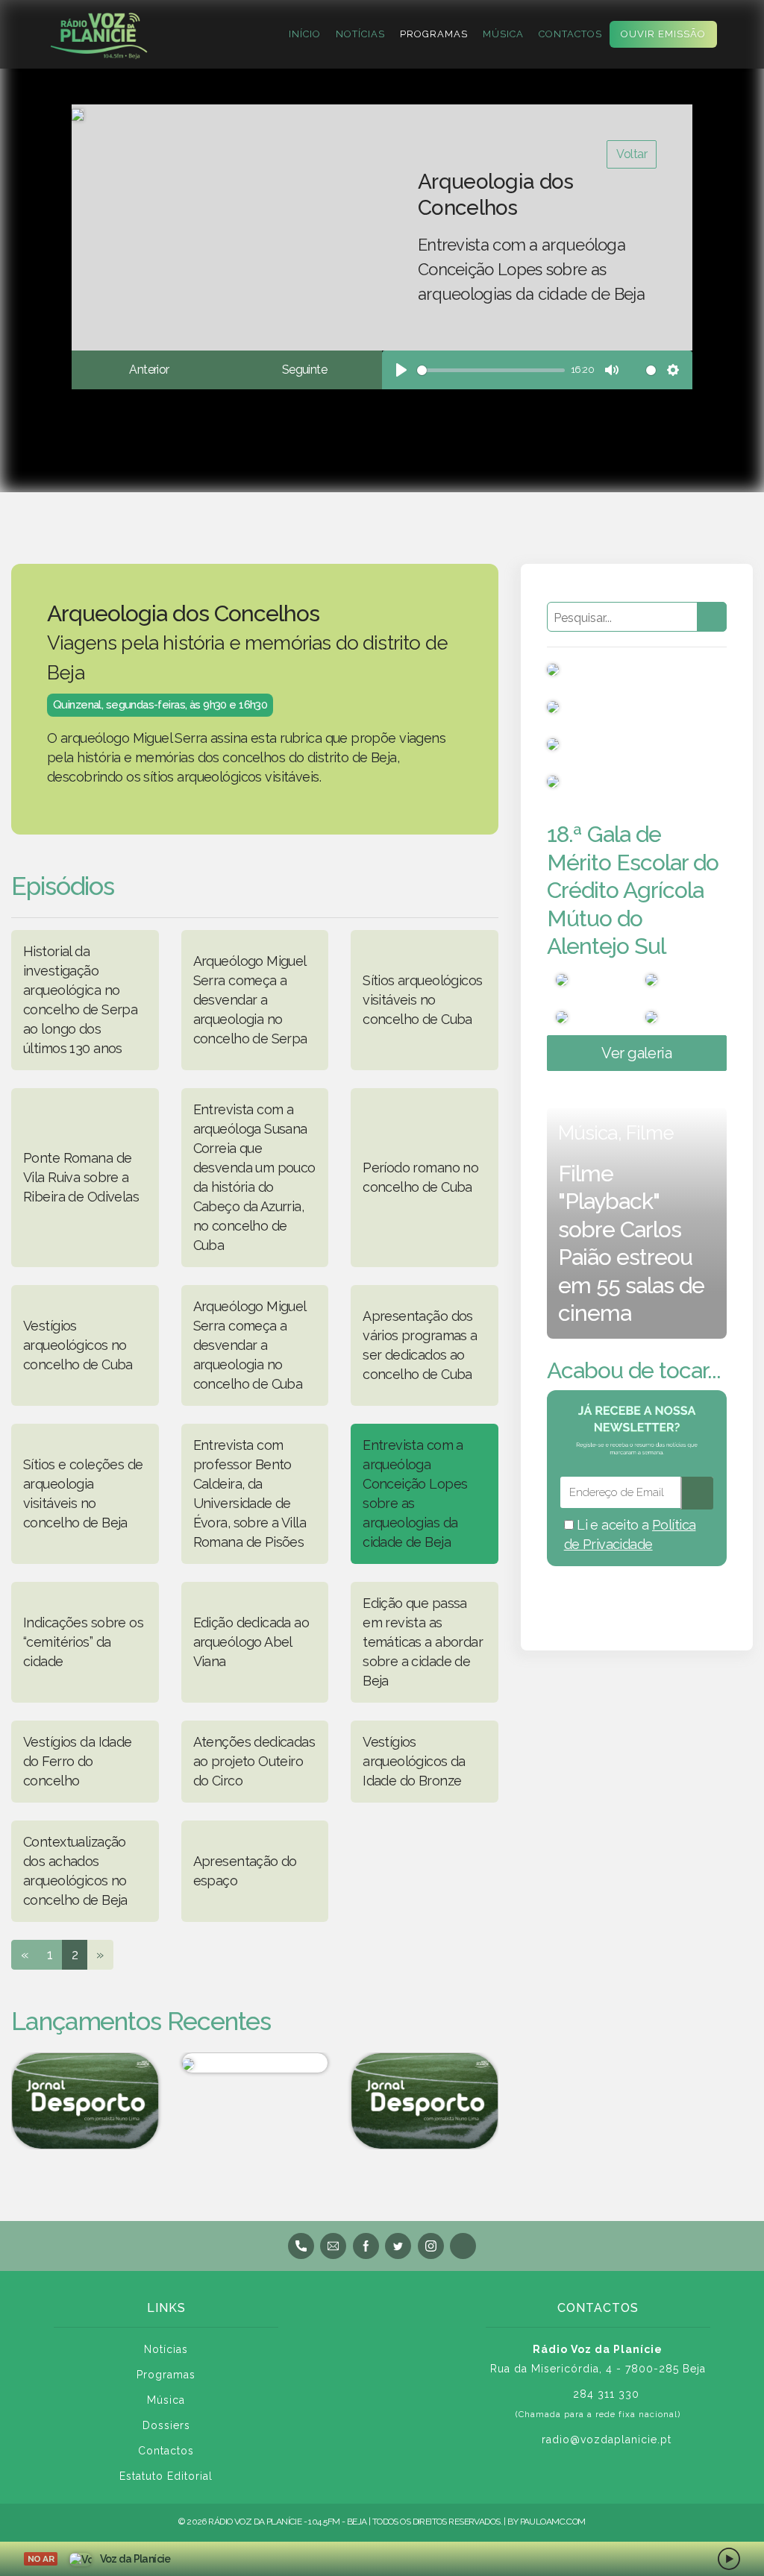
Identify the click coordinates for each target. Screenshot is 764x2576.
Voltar (632, 154)
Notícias (360, 34)
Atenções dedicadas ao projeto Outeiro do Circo (254, 1761)
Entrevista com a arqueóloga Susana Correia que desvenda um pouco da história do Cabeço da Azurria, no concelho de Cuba (254, 1177)
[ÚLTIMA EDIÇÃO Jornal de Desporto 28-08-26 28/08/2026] (425, 2101)
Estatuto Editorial (166, 2476)
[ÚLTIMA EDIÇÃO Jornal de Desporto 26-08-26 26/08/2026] (85, 2101)
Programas (434, 34)
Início (305, 34)
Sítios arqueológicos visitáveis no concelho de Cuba (422, 1000)
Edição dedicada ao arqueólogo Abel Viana (251, 1642)
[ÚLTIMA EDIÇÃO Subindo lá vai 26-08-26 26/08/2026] (255, 2063)
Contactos (570, 34)
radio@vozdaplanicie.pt (607, 2440)
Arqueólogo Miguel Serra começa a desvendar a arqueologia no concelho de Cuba (250, 1345)
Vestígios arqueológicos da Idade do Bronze (414, 1761)
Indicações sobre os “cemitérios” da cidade (83, 1642)
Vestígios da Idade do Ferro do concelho (78, 1761)
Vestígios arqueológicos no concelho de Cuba (78, 1345)
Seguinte (304, 370)
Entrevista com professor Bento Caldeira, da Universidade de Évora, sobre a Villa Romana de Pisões (250, 1493)
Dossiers (166, 2425)
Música (503, 34)
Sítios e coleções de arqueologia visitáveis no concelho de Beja (83, 1493)
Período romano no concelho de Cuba (420, 1177)
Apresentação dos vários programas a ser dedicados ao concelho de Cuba (420, 1345)
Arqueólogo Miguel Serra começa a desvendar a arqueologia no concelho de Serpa (250, 1000)
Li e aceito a (630, 1534)
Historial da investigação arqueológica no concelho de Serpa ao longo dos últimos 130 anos (80, 1000)
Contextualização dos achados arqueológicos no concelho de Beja (75, 1871)
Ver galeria (636, 1053)
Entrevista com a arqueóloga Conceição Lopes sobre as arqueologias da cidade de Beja (415, 1493)
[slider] (491, 370)
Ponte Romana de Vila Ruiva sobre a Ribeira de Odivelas (81, 1177)
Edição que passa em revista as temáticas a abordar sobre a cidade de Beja (423, 1642)
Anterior (149, 370)
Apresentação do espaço (245, 1871)
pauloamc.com (553, 2522)
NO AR (41, 2559)
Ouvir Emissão (663, 34)
